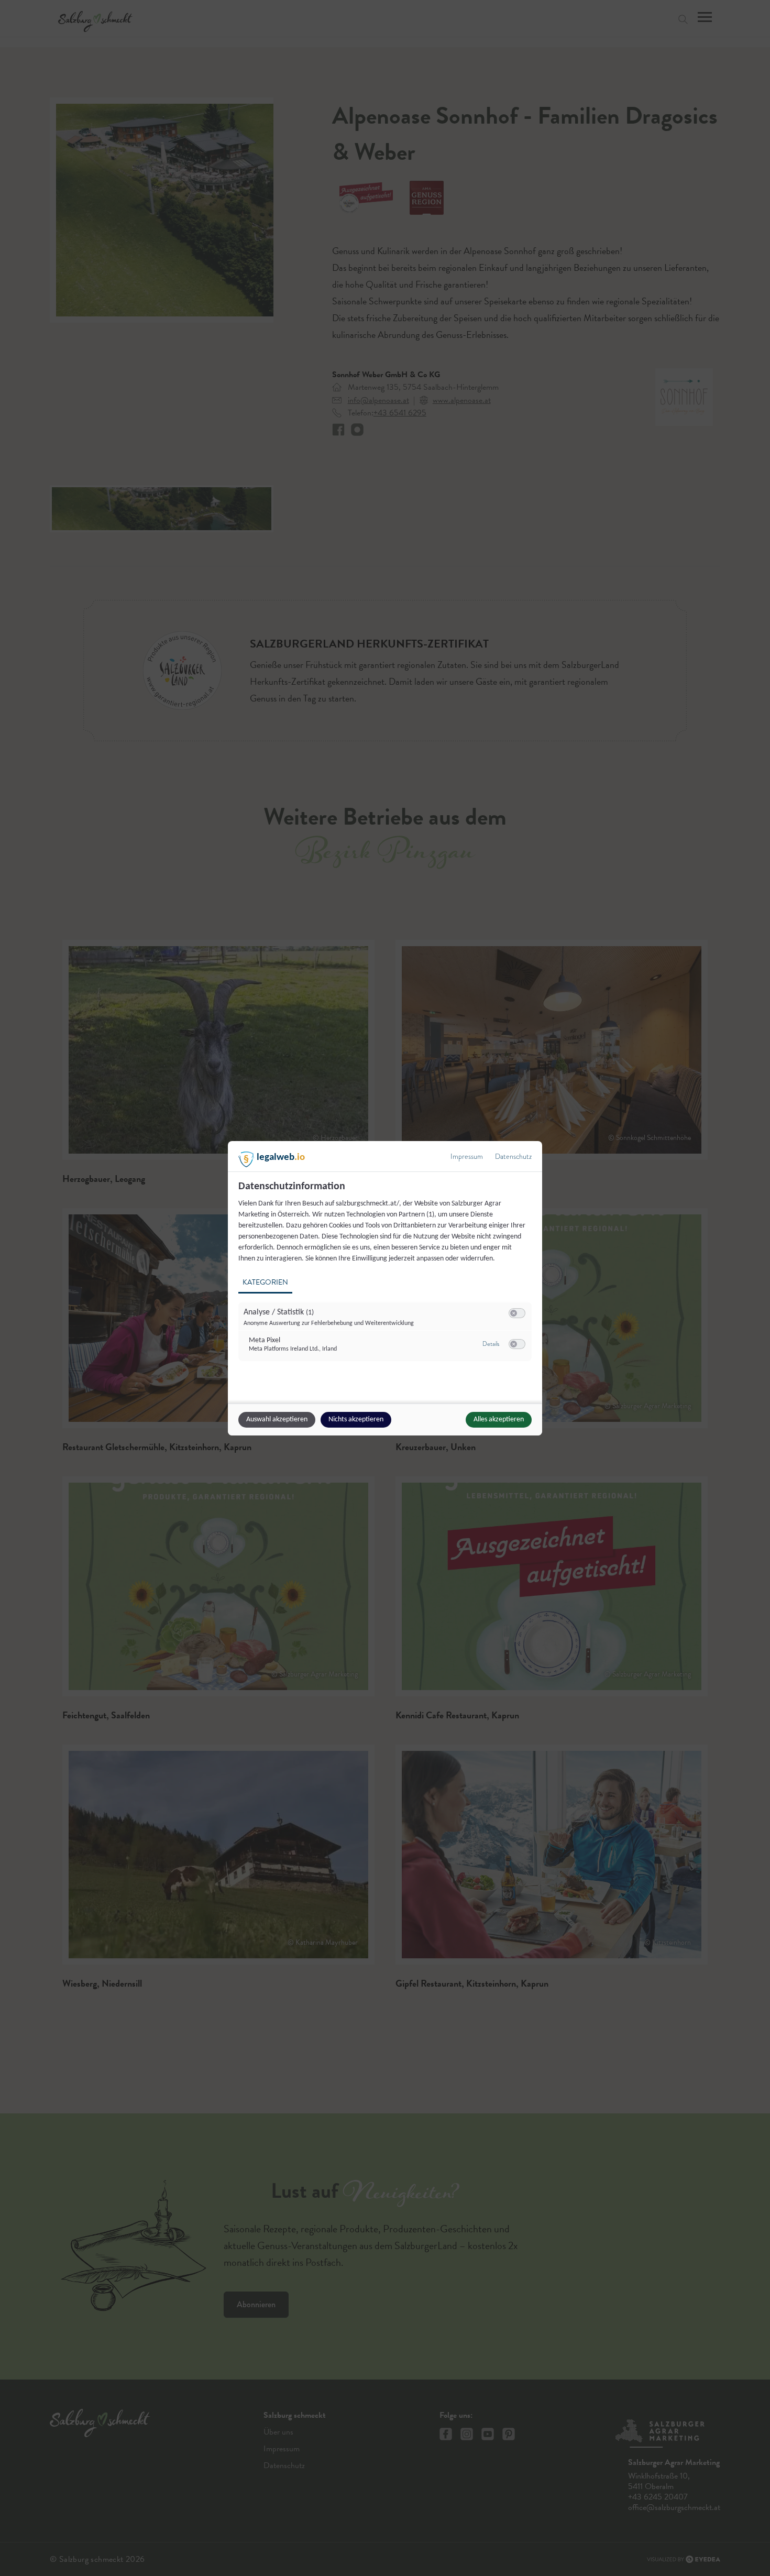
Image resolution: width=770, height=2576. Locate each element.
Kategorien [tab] (265, 1282)
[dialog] (385, 1288)
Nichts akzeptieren (356, 1419)
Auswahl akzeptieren (277, 1419)
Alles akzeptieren (499, 1419)
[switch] (517, 1313)
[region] (386, 1277)
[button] (514, 1313)
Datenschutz (513, 1157)
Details (491, 1344)
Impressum (467, 1157)
